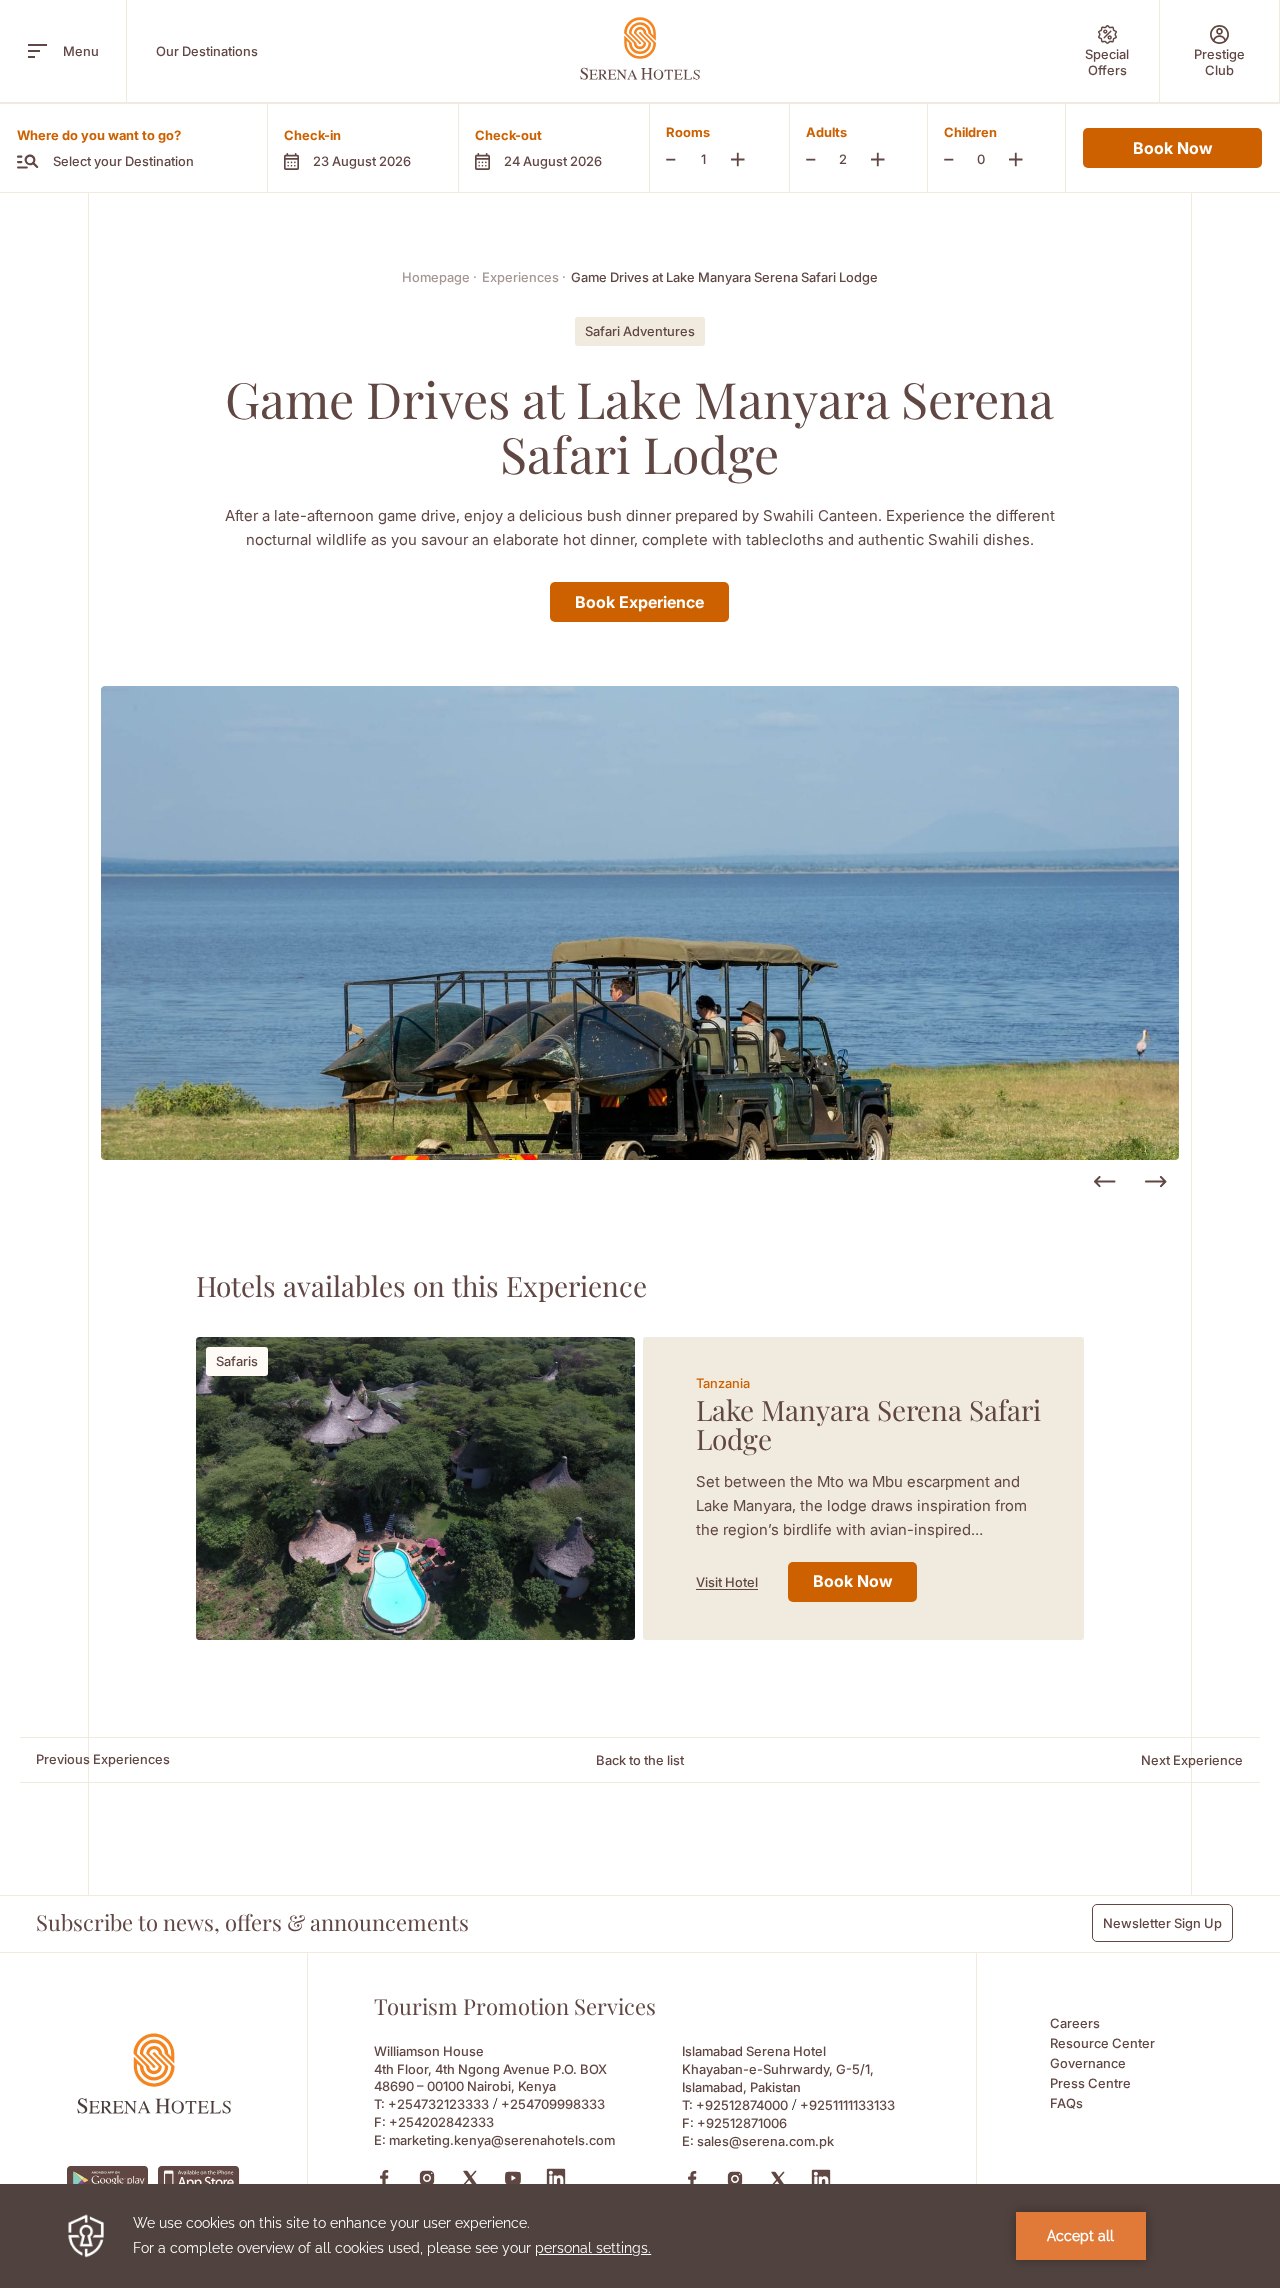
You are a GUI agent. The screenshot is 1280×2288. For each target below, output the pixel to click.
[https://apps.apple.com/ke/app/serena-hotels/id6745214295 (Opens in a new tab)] (199, 2179)
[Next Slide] (1155, 1182)
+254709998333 (553, 2104)
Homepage (439, 277)
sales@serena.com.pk (765, 2141)
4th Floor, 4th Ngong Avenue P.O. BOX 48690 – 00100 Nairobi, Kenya (490, 2077)
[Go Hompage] (640, 48)
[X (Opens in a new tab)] (470, 2178)
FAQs (1066, 2103)
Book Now (1172, 148)
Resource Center (1102, 2043)
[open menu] (37, 51)
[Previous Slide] (1104, 1182)
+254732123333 (438, 2104)
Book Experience (639, 602)
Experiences (524, 277)
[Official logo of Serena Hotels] (154, 2108)
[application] (640, 2236)
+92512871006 (742, 2123)
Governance (1088, 2063)
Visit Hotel (727, 1582)
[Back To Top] (1229, 2130)
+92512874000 (742, 2105)
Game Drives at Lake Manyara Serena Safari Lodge (724, 277)
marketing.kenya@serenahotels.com (502, 2140)
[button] (362, 148)
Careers (1075, 2023)
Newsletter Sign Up (1162, 1923)
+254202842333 (441, 2122)
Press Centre (1090, 2083)
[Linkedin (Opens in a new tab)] (556, 2178)
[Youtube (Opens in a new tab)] (513, 2178)
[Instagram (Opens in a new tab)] (427, 2178)
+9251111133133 (847, 2105)
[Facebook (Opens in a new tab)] (384, 2178)
